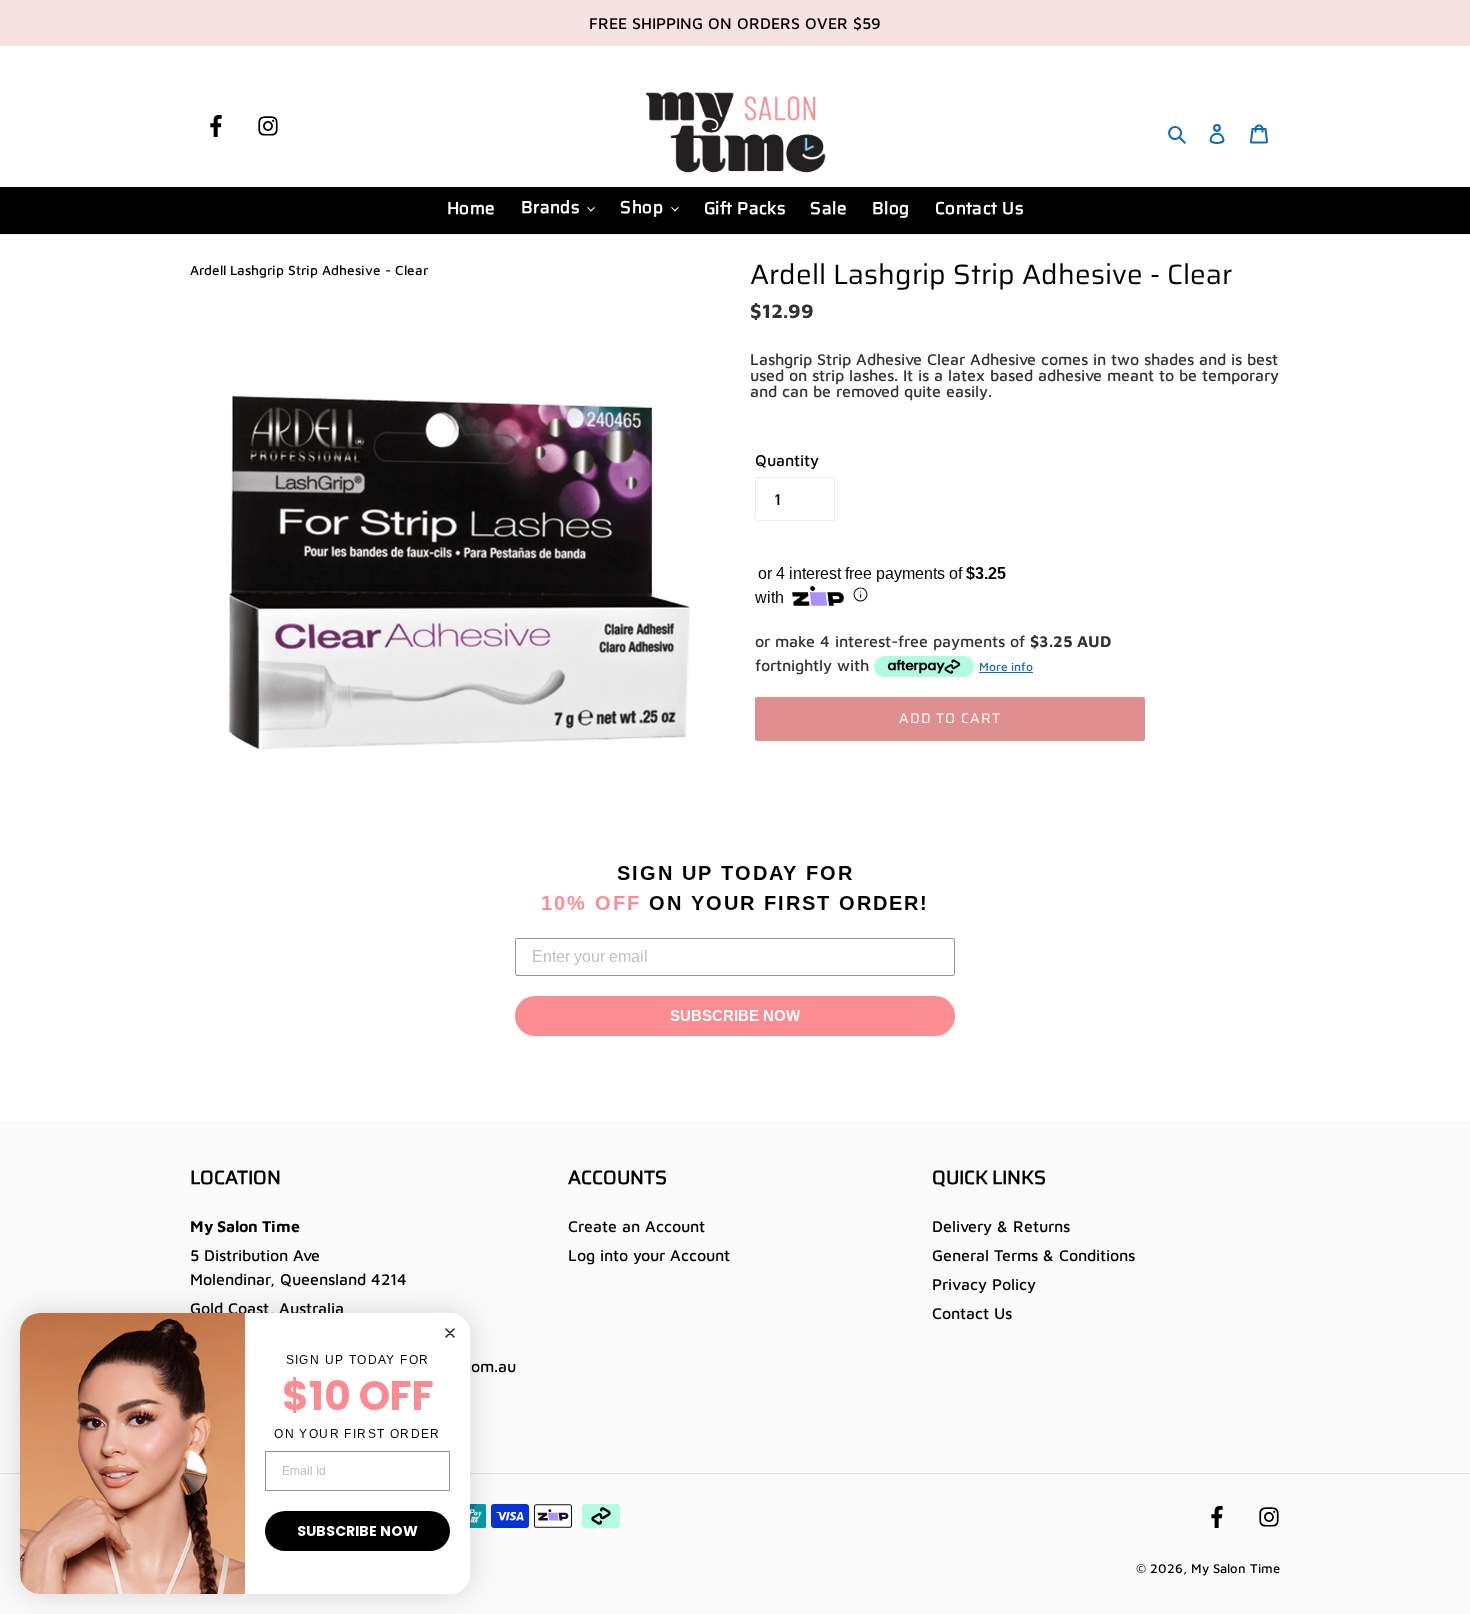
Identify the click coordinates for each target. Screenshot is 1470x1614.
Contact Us (972, 1313)
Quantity (787, 460)
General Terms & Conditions (1033, 1255)
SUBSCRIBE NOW (735, 1015)
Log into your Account (649, 1255)
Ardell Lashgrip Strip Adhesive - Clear (309, 270)
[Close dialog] (450, 1333)
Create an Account (636, 1226)
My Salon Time (1235, 1568)
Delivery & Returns (1001, 1226)
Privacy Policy (984, 1284)
